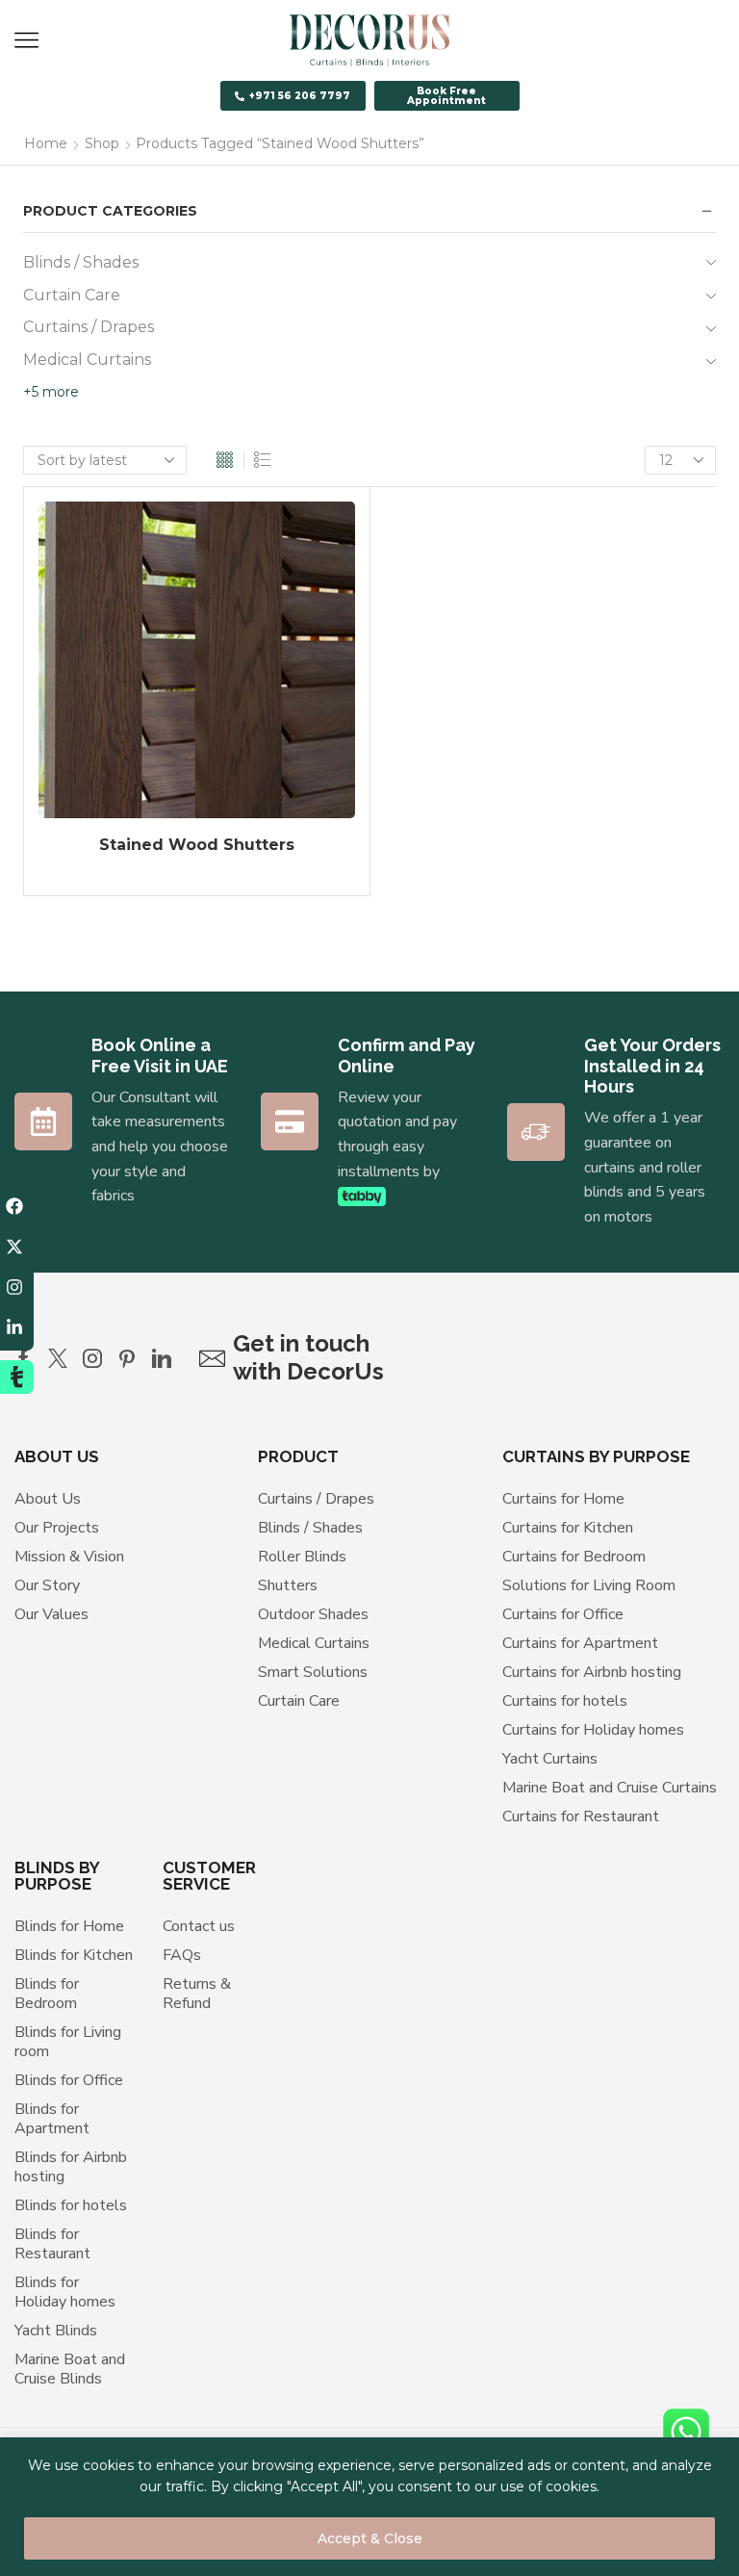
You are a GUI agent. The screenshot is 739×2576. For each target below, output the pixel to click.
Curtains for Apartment (580, 1643)
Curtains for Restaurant (581, 1816)
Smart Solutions (313, 1672)
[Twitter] (58, 1358)
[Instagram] (92, 1358)
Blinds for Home (69, 1926)
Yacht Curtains (550, 1759)
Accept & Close (370, 2538)
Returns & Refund (197, 1994)
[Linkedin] (162, 1358)
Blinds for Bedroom (47, 1994)
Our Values (51, 1614)
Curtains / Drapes (89, 327)
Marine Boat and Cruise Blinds (70, 2369)
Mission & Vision (69, 1557)
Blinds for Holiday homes (65, 2292)
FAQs (182, 1955)
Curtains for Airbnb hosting (592, 1672)
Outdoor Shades (313, 1614)
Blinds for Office (69, 2080)
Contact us (199, 1926)
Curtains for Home (563, 1499)
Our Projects (57, 1528)
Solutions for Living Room (589, 1585)
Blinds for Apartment (52, 2119)
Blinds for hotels (71, 2205)
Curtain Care (72, 295)
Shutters (288, 1585)
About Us (48, 1499)
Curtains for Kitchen (568, 1528)
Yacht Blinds (56, 2331)
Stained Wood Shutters (197, 845)
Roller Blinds (302, 1557)
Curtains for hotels (565, 1701)
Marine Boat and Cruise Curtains (610, 1788)
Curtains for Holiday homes (593, 1730)
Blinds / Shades (81, 262)
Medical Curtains (87, 360)
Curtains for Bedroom (574, 1557)
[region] (369, 2507)
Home (46, 143)
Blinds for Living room (68, 2042)
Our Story (47, 1585)
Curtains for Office (563, 1614)
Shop (102, 143)
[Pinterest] (127, 1358)
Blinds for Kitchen (74, 1955)
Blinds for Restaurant (52, 2244)
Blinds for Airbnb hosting (71, 2167)
